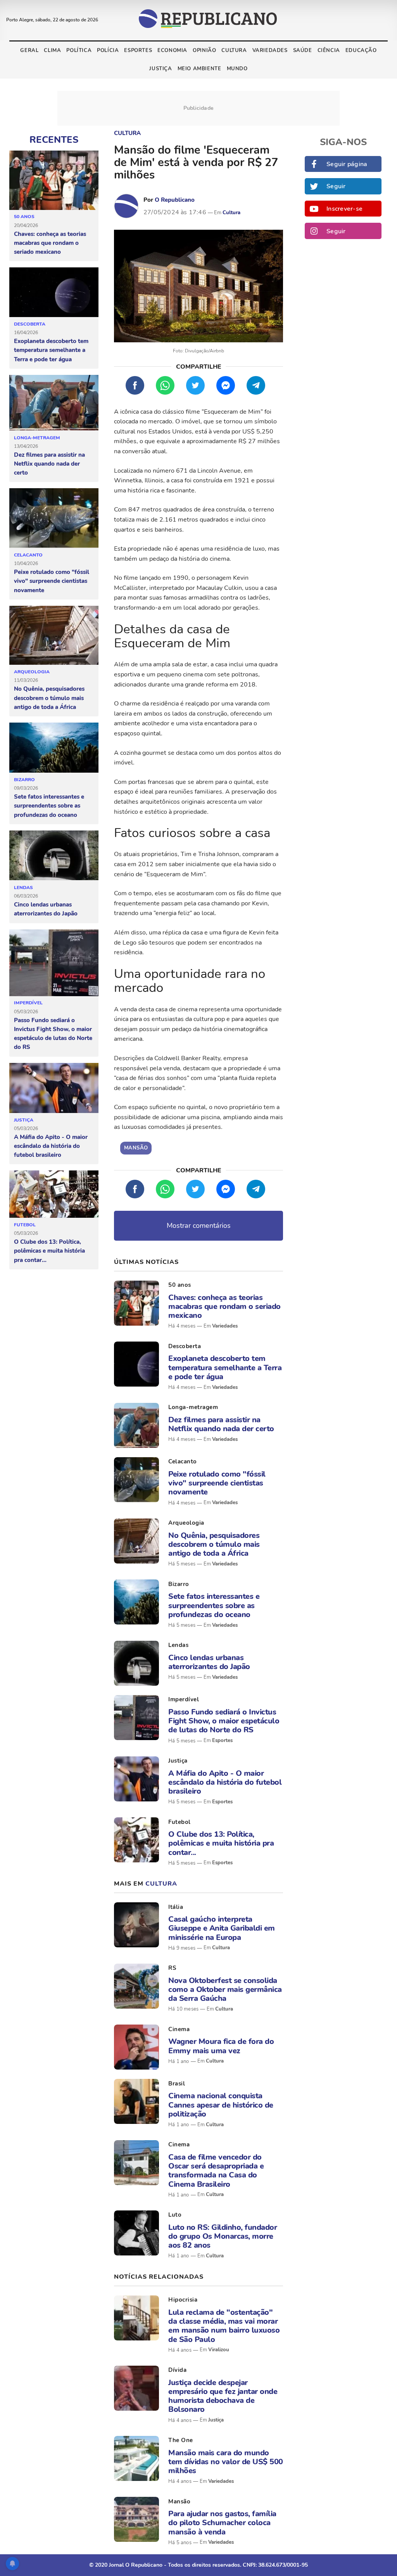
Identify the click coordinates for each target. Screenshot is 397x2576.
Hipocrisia (183, 2300)
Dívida (177, 2370)
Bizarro (24, 780)
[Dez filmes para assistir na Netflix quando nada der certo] (54, 403)
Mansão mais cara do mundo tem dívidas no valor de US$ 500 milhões (226, 2462)
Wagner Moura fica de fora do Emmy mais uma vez (221, 2046)
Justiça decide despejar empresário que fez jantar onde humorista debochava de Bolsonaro (223, 2396)
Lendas (23, 888)
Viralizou (219, 2350)
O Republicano (175, 200)
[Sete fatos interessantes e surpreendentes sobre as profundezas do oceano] (54, 748)
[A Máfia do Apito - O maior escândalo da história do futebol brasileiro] (54, 1088)
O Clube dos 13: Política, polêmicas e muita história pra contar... (49, 1251)
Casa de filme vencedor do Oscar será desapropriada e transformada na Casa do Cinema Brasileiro (216, 2171)
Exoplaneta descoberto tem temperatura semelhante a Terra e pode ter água (51, 350)
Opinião (204, 50)
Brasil (177, 2084)
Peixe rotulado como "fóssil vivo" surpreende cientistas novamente (52, 581)
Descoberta (30, 324)
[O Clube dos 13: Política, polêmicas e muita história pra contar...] (54, 1194)
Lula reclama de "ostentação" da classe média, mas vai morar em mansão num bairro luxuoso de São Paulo (224, 2326)
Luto (175, 2215)
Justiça (161, 69)
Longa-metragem (37, 438)
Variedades (270, 50)
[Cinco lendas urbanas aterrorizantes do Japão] (54, 856)
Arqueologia (32, 672)
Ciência (329, 50)
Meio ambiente (199, 69)
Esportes (138, 50)
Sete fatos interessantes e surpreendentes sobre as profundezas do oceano (49, 806)
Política (79, 50)
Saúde (303, 50)
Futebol (25, 1225)
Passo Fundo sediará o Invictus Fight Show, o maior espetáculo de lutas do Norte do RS (53, 1034)
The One (181, 2440)
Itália (176, 1907)
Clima (52, 50)
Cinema (179, 2029)
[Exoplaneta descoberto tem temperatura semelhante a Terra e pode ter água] (54, 292)
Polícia (108, 50)
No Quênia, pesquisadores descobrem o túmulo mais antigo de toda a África (49, 698)
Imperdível (28, 1003)
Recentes (54, 140)
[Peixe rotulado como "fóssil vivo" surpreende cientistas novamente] (54, 518)
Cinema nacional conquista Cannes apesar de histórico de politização (221, 2105)
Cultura (234, 50)
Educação (361, 50)
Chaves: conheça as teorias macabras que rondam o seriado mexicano (50, 243)
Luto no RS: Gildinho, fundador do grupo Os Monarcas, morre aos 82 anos (223, 2236)
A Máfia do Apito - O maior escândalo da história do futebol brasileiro (51, 1146)
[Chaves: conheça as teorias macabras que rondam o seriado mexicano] (54, 180)
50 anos (24, 217)
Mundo (237, 69)
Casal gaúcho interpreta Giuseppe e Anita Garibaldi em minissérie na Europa (222, 1928)
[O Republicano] (126, 206)
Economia (172, 50)
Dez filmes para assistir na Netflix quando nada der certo (49, 464)
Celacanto (28, 555)
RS (172, 1968)
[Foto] (136, 1303)
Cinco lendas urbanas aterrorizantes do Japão (46, 909)
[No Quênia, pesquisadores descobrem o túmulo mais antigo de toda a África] (54, 635)
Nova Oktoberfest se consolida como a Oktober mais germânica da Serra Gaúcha (225, 1990)
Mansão (179, 2501)
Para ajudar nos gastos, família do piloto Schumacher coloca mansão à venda (222, 2523)
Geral (29, 50)
